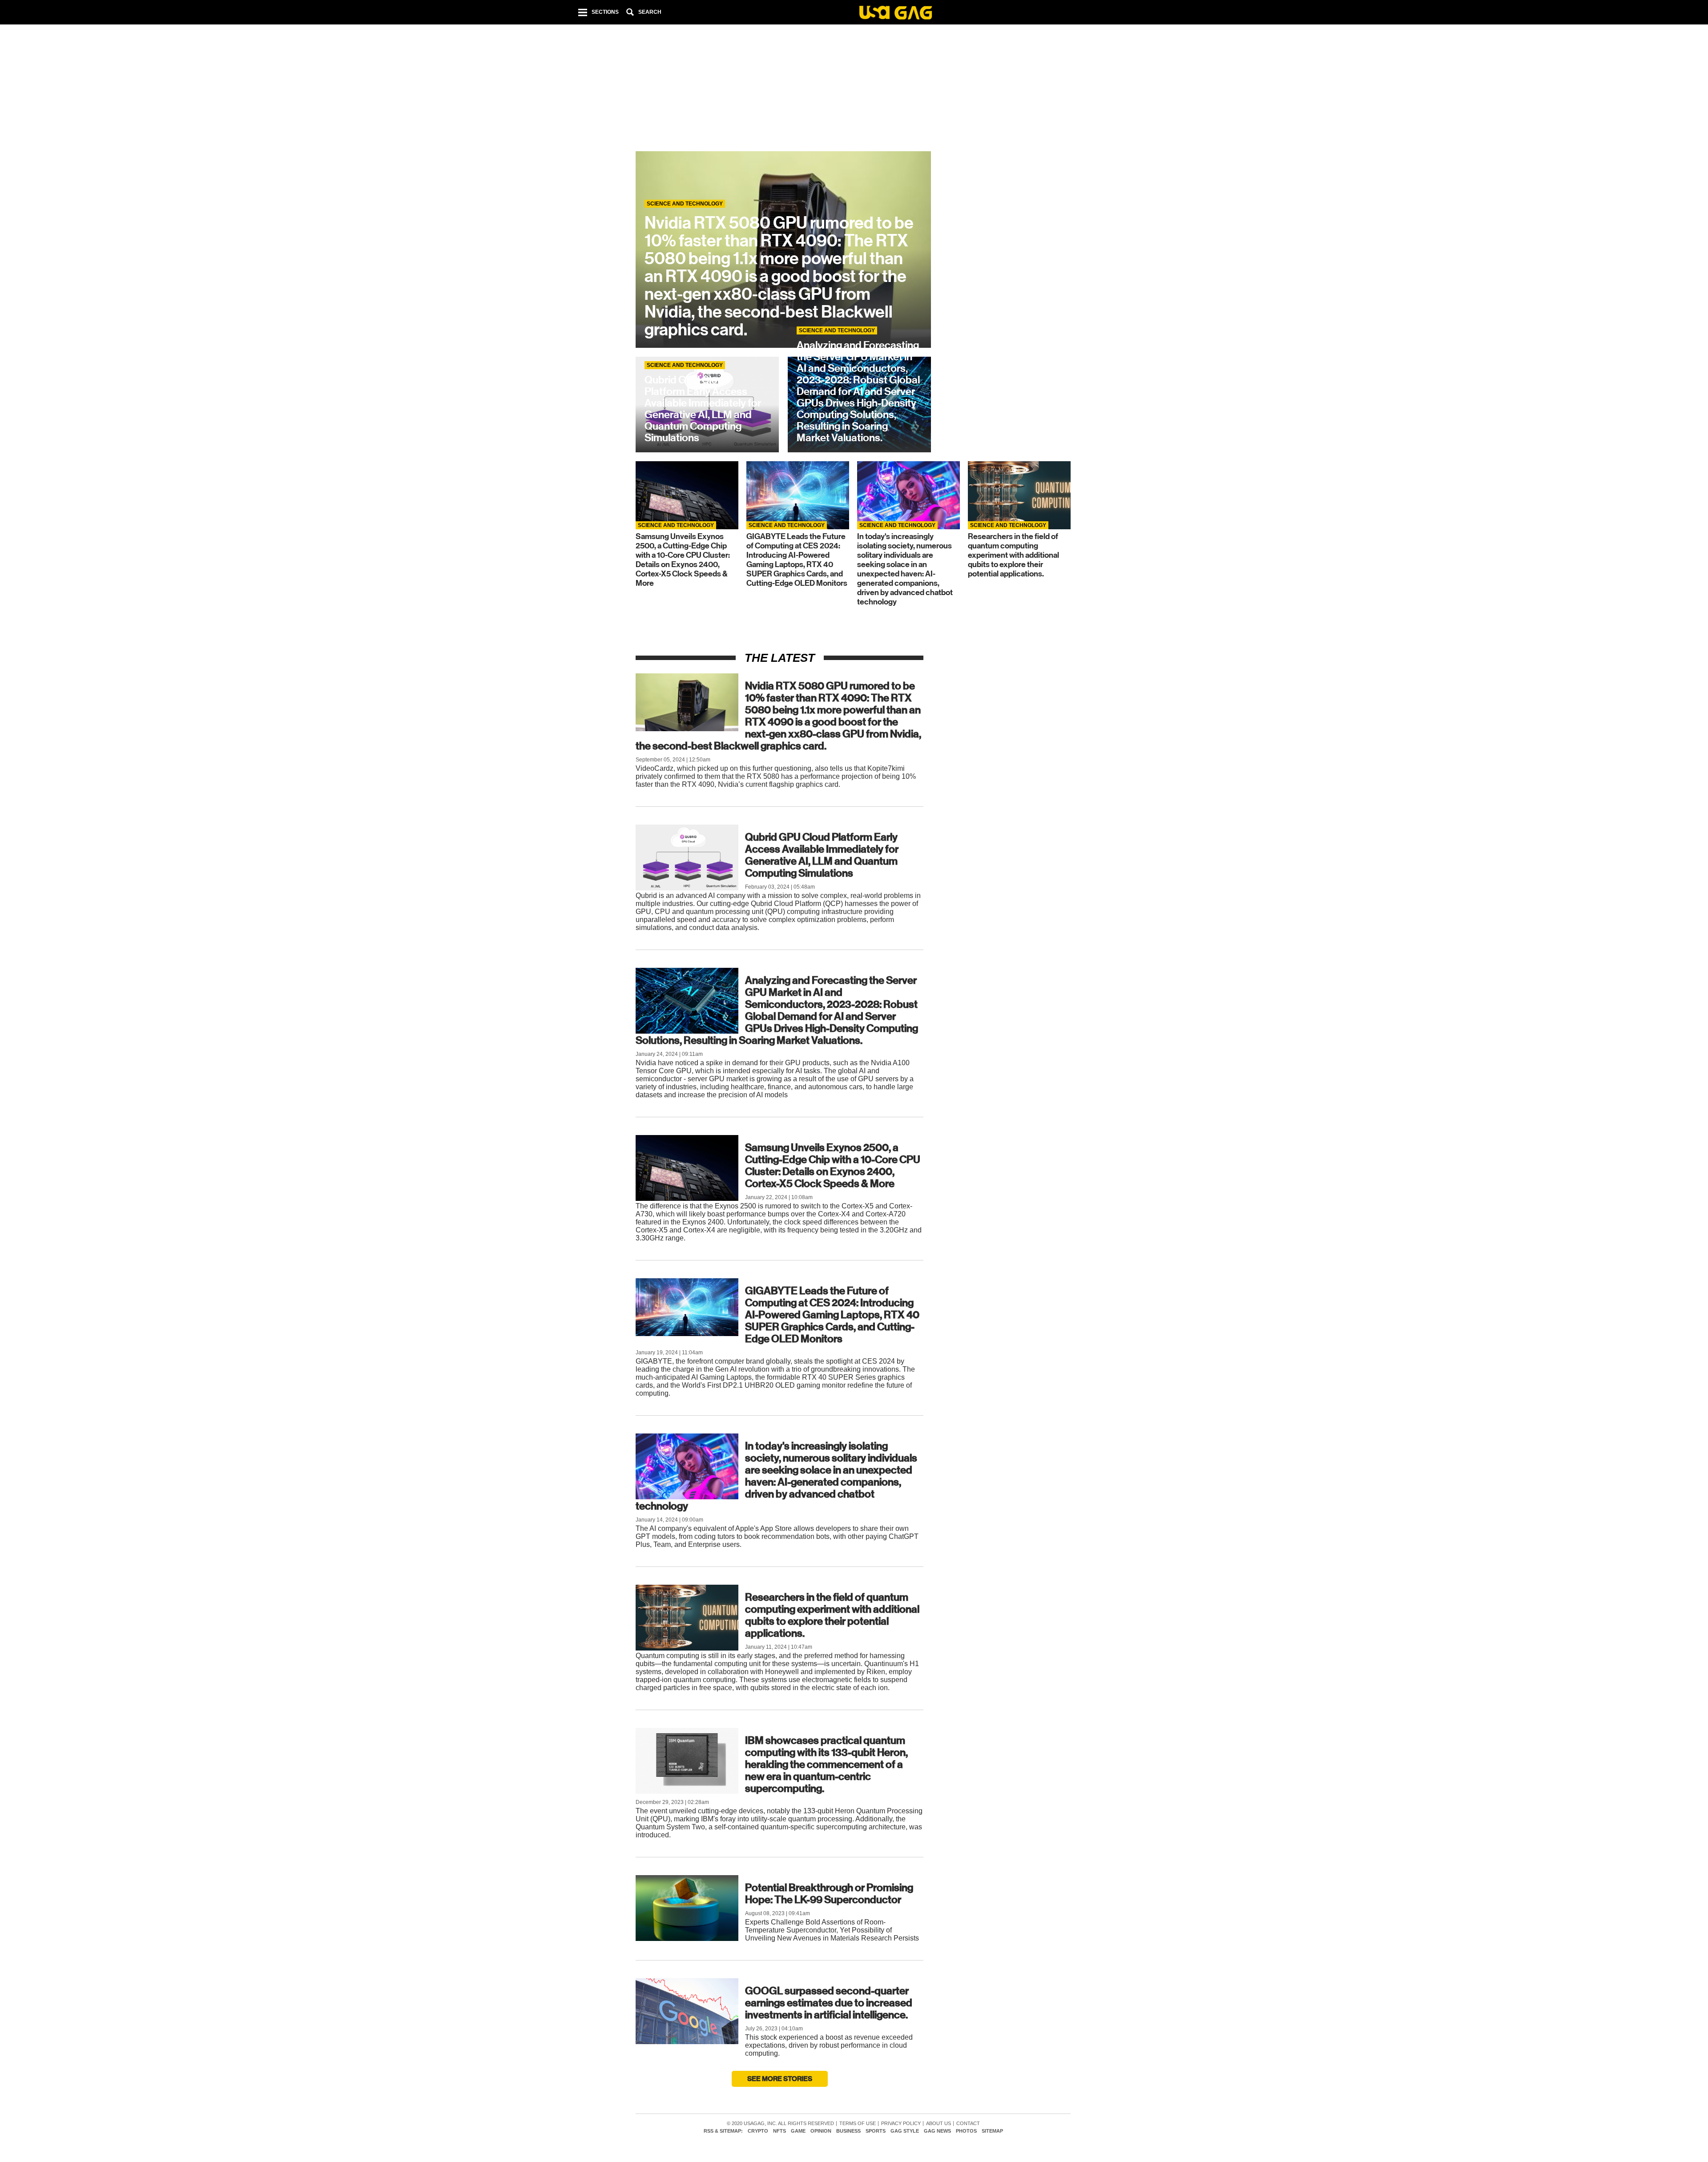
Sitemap (992, 2131)
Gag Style (905, 2131)
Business (848, 2131)
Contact (968, 2124)
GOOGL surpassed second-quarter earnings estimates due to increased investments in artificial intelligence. (829, 2003)
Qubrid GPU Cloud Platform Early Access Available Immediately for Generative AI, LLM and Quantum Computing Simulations (822, 855)
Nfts (779, 2131)
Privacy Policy (901, 2124)
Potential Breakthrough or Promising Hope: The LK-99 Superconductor (829, 1894)
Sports (876, 2131)
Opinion (821, 2131)
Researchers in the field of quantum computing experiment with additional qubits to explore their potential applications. (832, 1615)
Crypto (758, 2131)
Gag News (937, 2131)
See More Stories (780, 2079)
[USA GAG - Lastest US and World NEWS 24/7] (896, 14)
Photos (966, 2131)
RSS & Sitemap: (723, 2131)
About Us (939, 2124)
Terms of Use (858, 2124)
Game (798, 2131)
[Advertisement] (853, 89)
